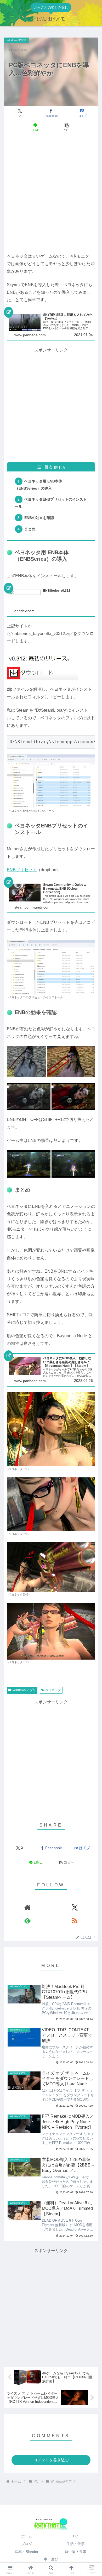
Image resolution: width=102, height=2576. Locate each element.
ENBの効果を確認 (39, 518)
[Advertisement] (51, 193)
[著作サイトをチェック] (27, 1907)
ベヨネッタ (53, 1690)
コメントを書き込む (51, 2460)
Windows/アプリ (24, 1690)
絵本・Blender (27, 2552)
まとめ (30, 529)
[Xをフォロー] (75, 1907)
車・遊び (51, 2559)
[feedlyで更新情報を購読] (27, 1921)
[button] (66, 127)
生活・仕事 (76, 2544)
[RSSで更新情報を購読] (75, 1921)
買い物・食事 (76, 2552)
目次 (48, 467)
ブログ (27, 2544)
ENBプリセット (22, 870)
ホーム (27, 2536)
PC (75, 2536)
